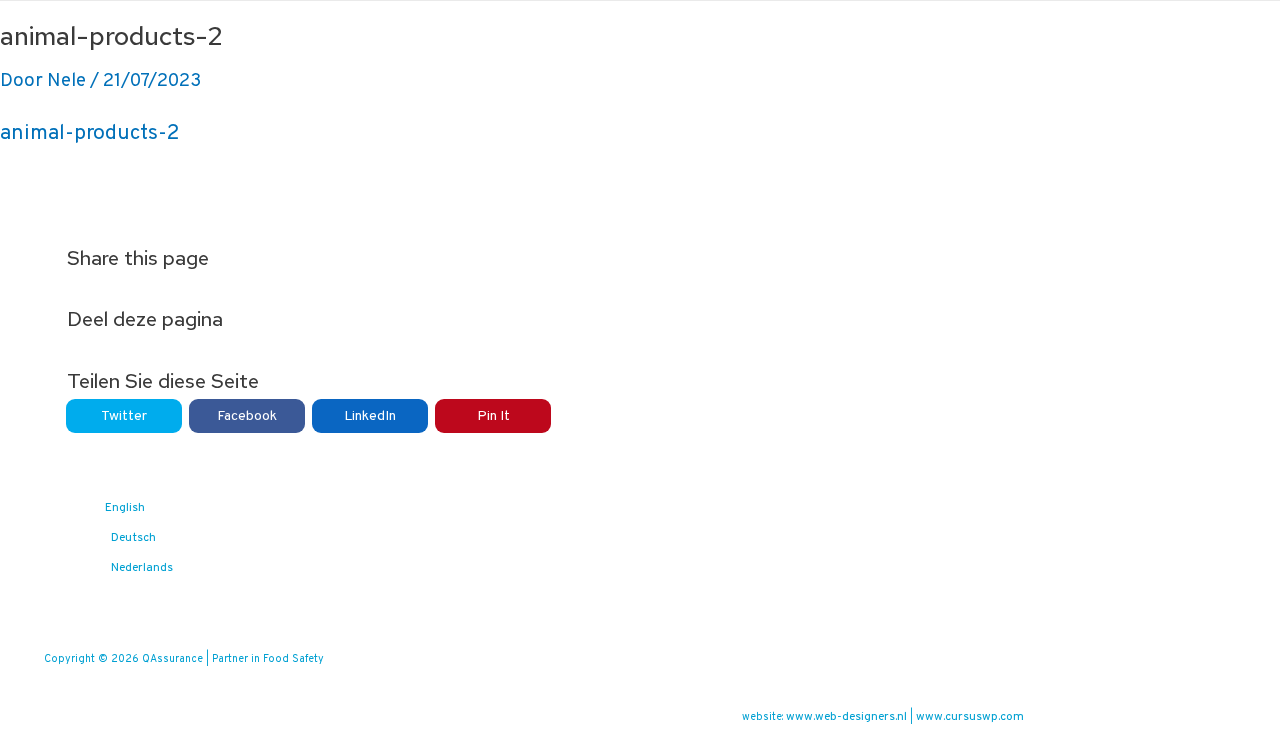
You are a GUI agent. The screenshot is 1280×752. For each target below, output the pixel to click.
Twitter (124, 416)
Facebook (247, 416)
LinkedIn (370, 416)
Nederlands (142, 568)
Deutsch (133, 538)
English (125, 508)
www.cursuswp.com (970, 717)
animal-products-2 (90, 133)
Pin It (493, 416)
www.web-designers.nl (846, 717)
